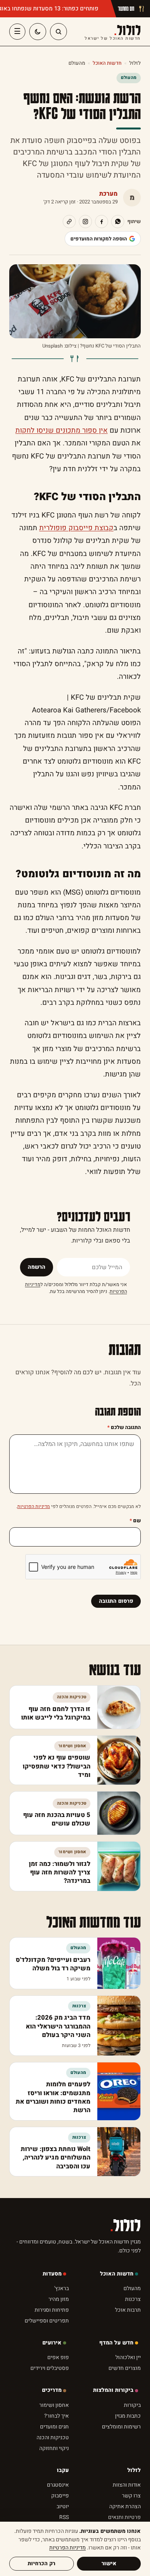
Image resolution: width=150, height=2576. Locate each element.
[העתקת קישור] (69, 222)
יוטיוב (63, 2506)
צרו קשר (131, 2496)
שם (135, 1521)
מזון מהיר (59, 2299)
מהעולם (77, 63)
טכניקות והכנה (53, 2437)
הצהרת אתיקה (125, 2506)
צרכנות (133, 2299)
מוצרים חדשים (125, 2368)
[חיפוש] (58, 32)
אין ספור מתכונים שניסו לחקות (62, 431)
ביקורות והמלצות (113, 2390)
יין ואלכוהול (128, 2357)
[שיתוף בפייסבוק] (102, 222)
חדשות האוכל (107, 63)
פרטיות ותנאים (124, 2517)
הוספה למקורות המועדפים (99, 239)
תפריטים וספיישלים (47, 2321)
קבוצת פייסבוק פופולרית (76, 528)
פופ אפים (58, 2357)
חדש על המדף (116, 2343)
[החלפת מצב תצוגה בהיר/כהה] (38, 32)
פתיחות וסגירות (52, 2310)
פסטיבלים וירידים (50, 2368)
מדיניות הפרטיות (34, 1506)
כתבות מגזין (128, 2416)
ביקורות (132, 2405)
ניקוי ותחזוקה (54, 2448)
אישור (109, 2563)
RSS (64, 2517)
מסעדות (52, 2274)
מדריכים (52, 2390)
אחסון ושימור (54, 2405)
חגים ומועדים (54, 2427)
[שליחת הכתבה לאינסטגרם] (85, 222)
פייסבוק (60, 2496)
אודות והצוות (127, 2485)
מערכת (108, 194)
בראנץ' (62, 2288)
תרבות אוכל (128, 2310)
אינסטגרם (58, 2485)
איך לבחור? (57, 2416)
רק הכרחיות (42, 2563)
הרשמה (37, 1267)
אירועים (52, 2343)
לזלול (113, 32)
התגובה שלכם (124, 1427)
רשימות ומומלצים (121, 2427)
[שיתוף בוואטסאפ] (118, 222)
